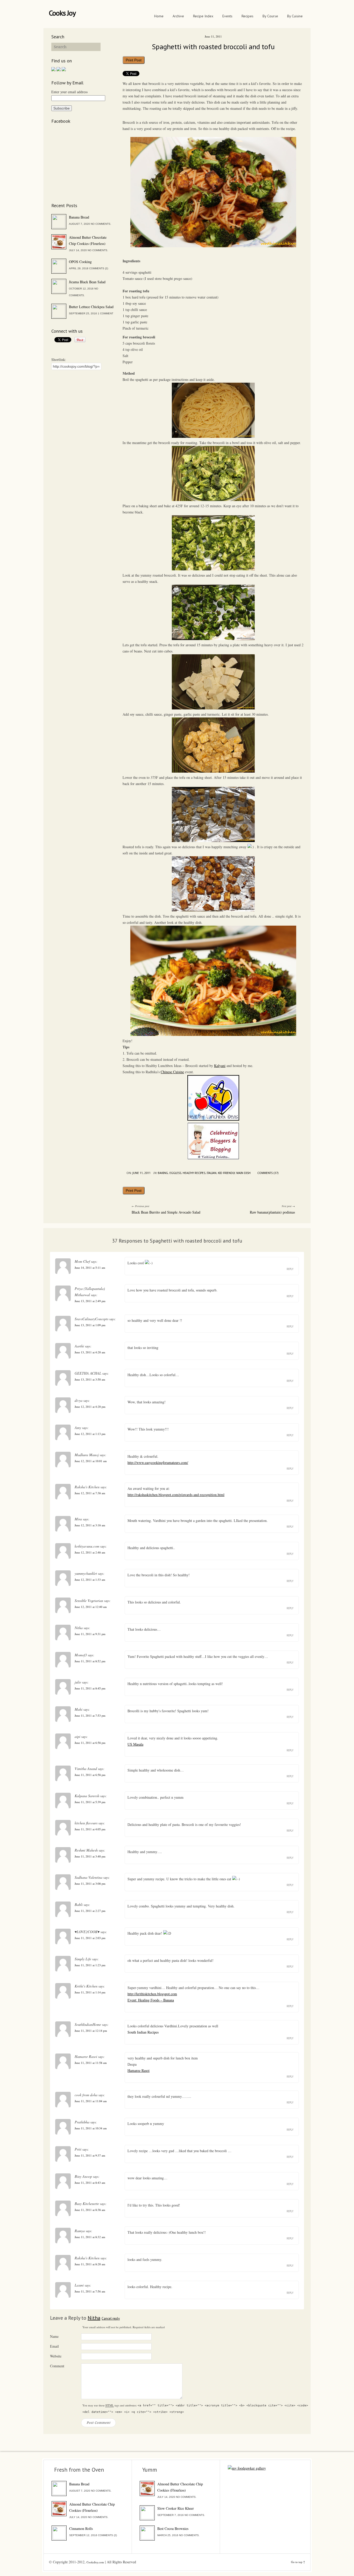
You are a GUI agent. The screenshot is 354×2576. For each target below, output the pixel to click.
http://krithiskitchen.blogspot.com (152, 1994)
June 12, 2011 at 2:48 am (90, 1552)
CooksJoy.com (95, 2562)
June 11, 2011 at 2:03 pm (90, 1938)
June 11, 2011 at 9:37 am (90, 2155)
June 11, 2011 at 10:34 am (91, 2128)
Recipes (247, 16)
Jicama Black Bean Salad (87, 282)
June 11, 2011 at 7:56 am (90, 2291)
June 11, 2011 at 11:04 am (91, 2101)
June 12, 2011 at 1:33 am (90, 1580)
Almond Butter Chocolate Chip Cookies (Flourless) (88, 240)
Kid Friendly (226, 1173)
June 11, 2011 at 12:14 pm (91, 2031)
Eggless (175, 1173)
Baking (163, 1173)
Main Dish (243, 1173)
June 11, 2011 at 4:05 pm (90, 1829)
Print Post (134, 60)
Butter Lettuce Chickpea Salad (91, 307)
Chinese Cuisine (172, 1072)
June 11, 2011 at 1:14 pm (90, 1992)
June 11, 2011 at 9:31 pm (90, 1634)
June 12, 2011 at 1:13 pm (90, 1434)
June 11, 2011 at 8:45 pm (90, 1688)
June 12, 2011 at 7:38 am (90, 1493)
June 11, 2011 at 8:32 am (90, 2237)
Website (56, 2356)
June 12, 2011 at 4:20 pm (90, 1407)
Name (54, 2336)
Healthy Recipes (194, 1173)
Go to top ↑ (298, 2562)
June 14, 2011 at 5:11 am (90, 1268)
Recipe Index (203, 16)
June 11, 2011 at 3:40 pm (90, 1856)
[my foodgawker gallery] (247, 2468)
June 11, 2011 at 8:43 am (90, 2183)
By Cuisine (295, 16)
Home (159, 16)
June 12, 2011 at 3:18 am (90, 1525)
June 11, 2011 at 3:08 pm (90, 1884)
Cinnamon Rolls (81, 2528)
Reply (290, 1269)
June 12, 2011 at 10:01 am (91, 1461)
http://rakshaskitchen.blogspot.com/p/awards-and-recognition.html (176, 1495)
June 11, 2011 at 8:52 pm (90, 1661)
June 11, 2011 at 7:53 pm (90, 1715)
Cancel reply (111, 2319)
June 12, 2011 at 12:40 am (91, 1607)
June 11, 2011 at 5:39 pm (90, 1802)
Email (54, 2346)
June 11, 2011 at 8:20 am (90, 2264)
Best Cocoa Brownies (173, 2528)
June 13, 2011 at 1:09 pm (90, 1325)
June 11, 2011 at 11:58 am (91, 2063)
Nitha (94, 2318)
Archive (178, 16)
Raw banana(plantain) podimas (272, 1212)
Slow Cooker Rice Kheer (176, 2508)
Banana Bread (79, 217)
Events (227, 16)
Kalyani (220, 1066)
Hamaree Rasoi (139, 2070)
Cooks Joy (62, 13)
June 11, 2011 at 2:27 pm (90, 1911)
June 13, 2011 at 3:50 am (90, 1379)
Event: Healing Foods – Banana (151, 2000)
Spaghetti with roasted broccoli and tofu (213, 46)
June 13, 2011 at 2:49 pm (90, 1301)
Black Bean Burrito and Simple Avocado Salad (166, 1212)
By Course (270, 16)
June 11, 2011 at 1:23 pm (90, 1965)
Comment (57, 2366)
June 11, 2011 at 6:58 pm (90, 1743)
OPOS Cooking (80, 262)
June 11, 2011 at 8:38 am (90, 2210)
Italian (212, 1173)
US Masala (135, 1744)
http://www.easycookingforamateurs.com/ (158, 1463)
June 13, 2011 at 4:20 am (90, 1352)
